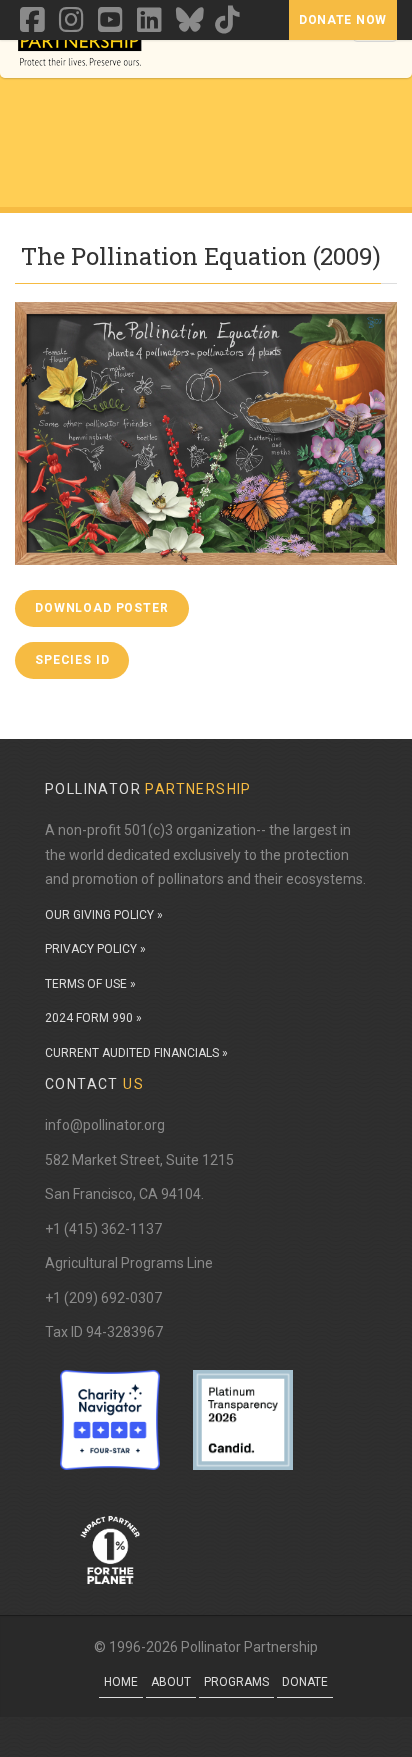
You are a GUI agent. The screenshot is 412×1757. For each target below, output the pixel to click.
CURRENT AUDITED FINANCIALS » (136, 1053)
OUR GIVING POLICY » (104, 915)
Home (121, 1682)
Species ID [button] (72, 660)
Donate (305, 1682)
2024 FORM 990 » (93, 1018)
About (171, 1682)
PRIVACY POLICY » (95, 949)
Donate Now (343, 20)
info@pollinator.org (105, 1125)
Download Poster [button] (102, 608)
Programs (236, 1682)
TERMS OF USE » (90, 984)
